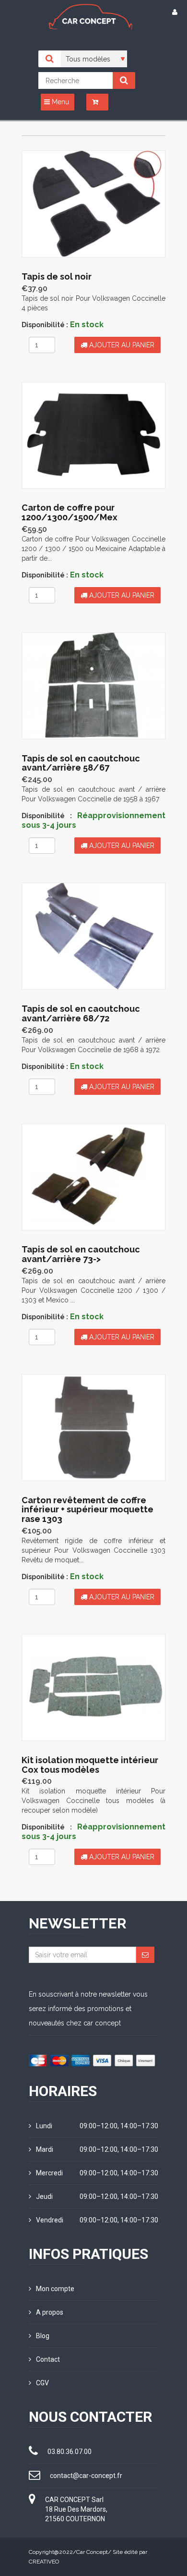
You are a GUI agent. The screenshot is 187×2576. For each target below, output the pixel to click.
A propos (50, 2312)
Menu (59, 102)
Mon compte (55, 2289)
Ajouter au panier (121, 345)
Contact (48, 2359)
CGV (42, 2383)
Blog (43, 2336)
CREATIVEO (44, 2562)
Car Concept (92, 2552)
